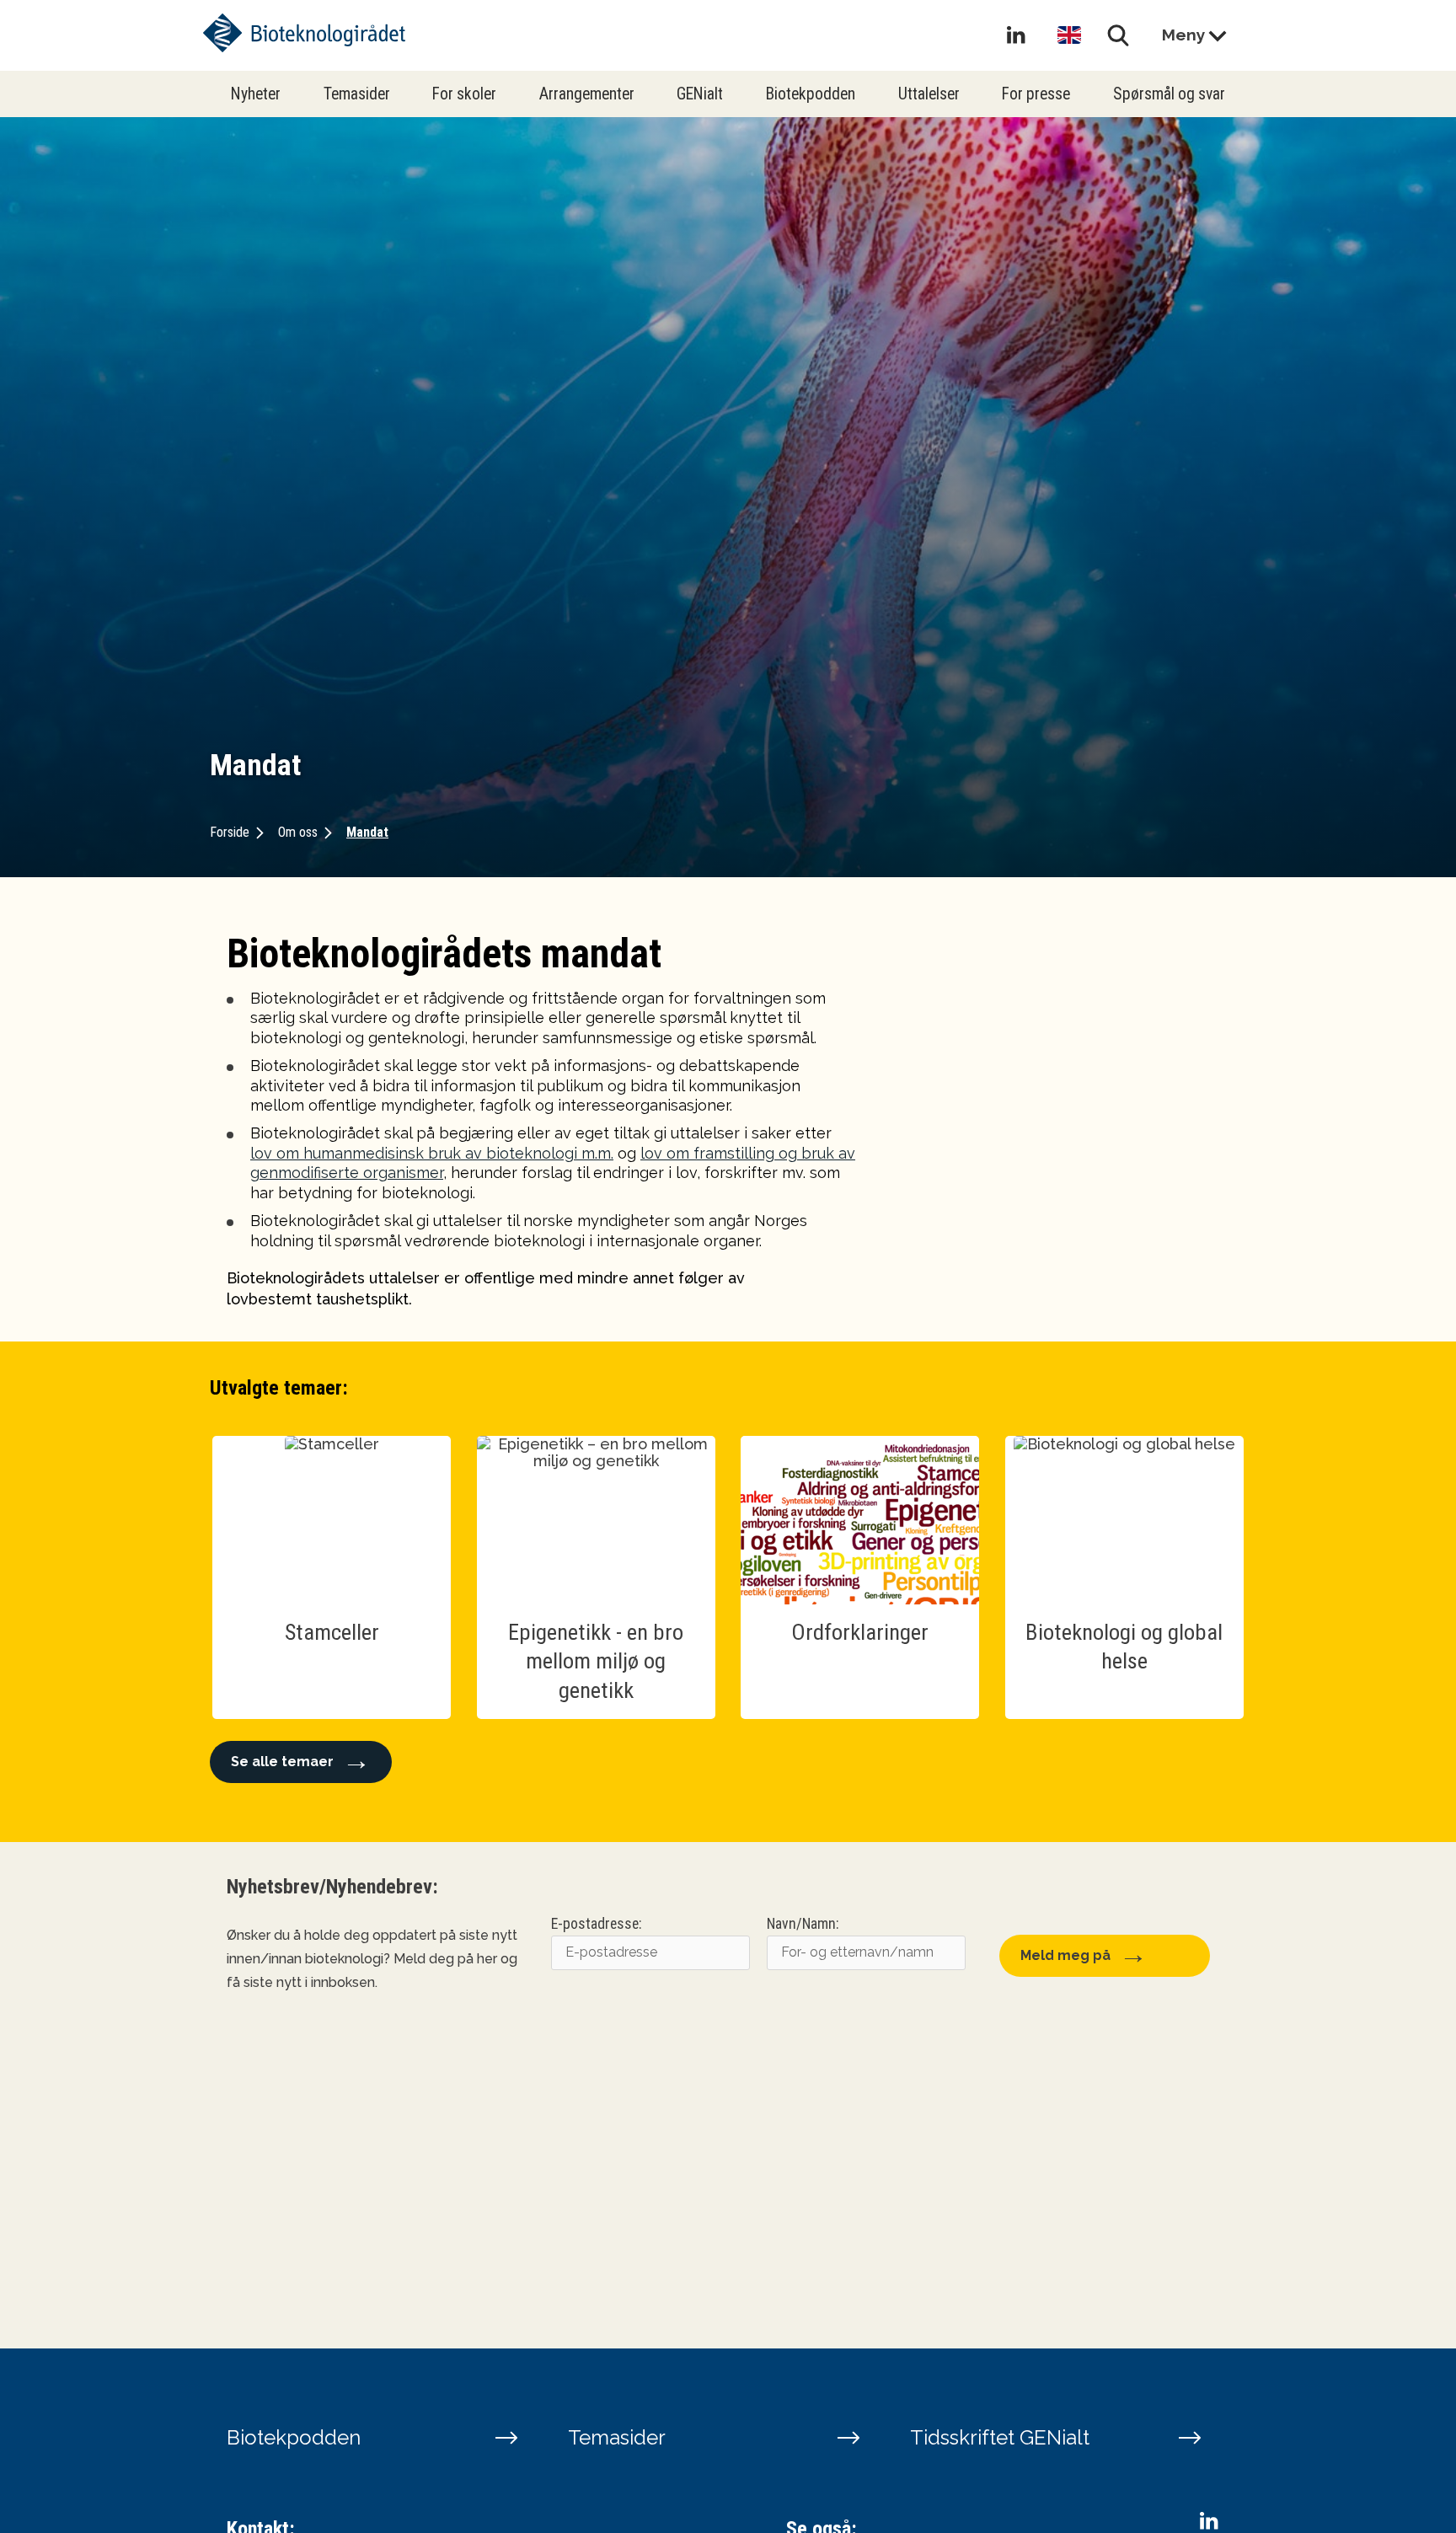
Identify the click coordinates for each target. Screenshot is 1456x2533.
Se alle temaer (282, 1762)
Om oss (298, 832)
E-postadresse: (596, 1924)
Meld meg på (1065, 1955)
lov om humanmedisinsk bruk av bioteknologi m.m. (432, 1153)
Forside (230, 832)
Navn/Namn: (803, 1924)
